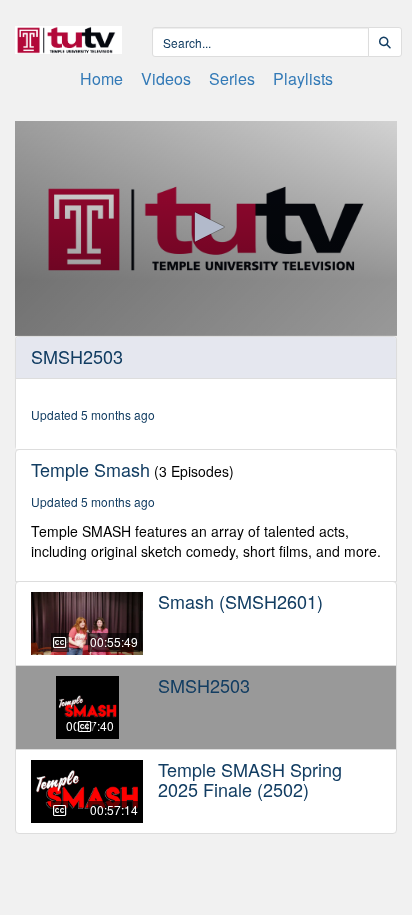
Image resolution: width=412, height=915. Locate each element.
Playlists (303, 78)
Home (101, 78)
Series (232, 78)
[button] (206, 227)
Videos (166, 78)
